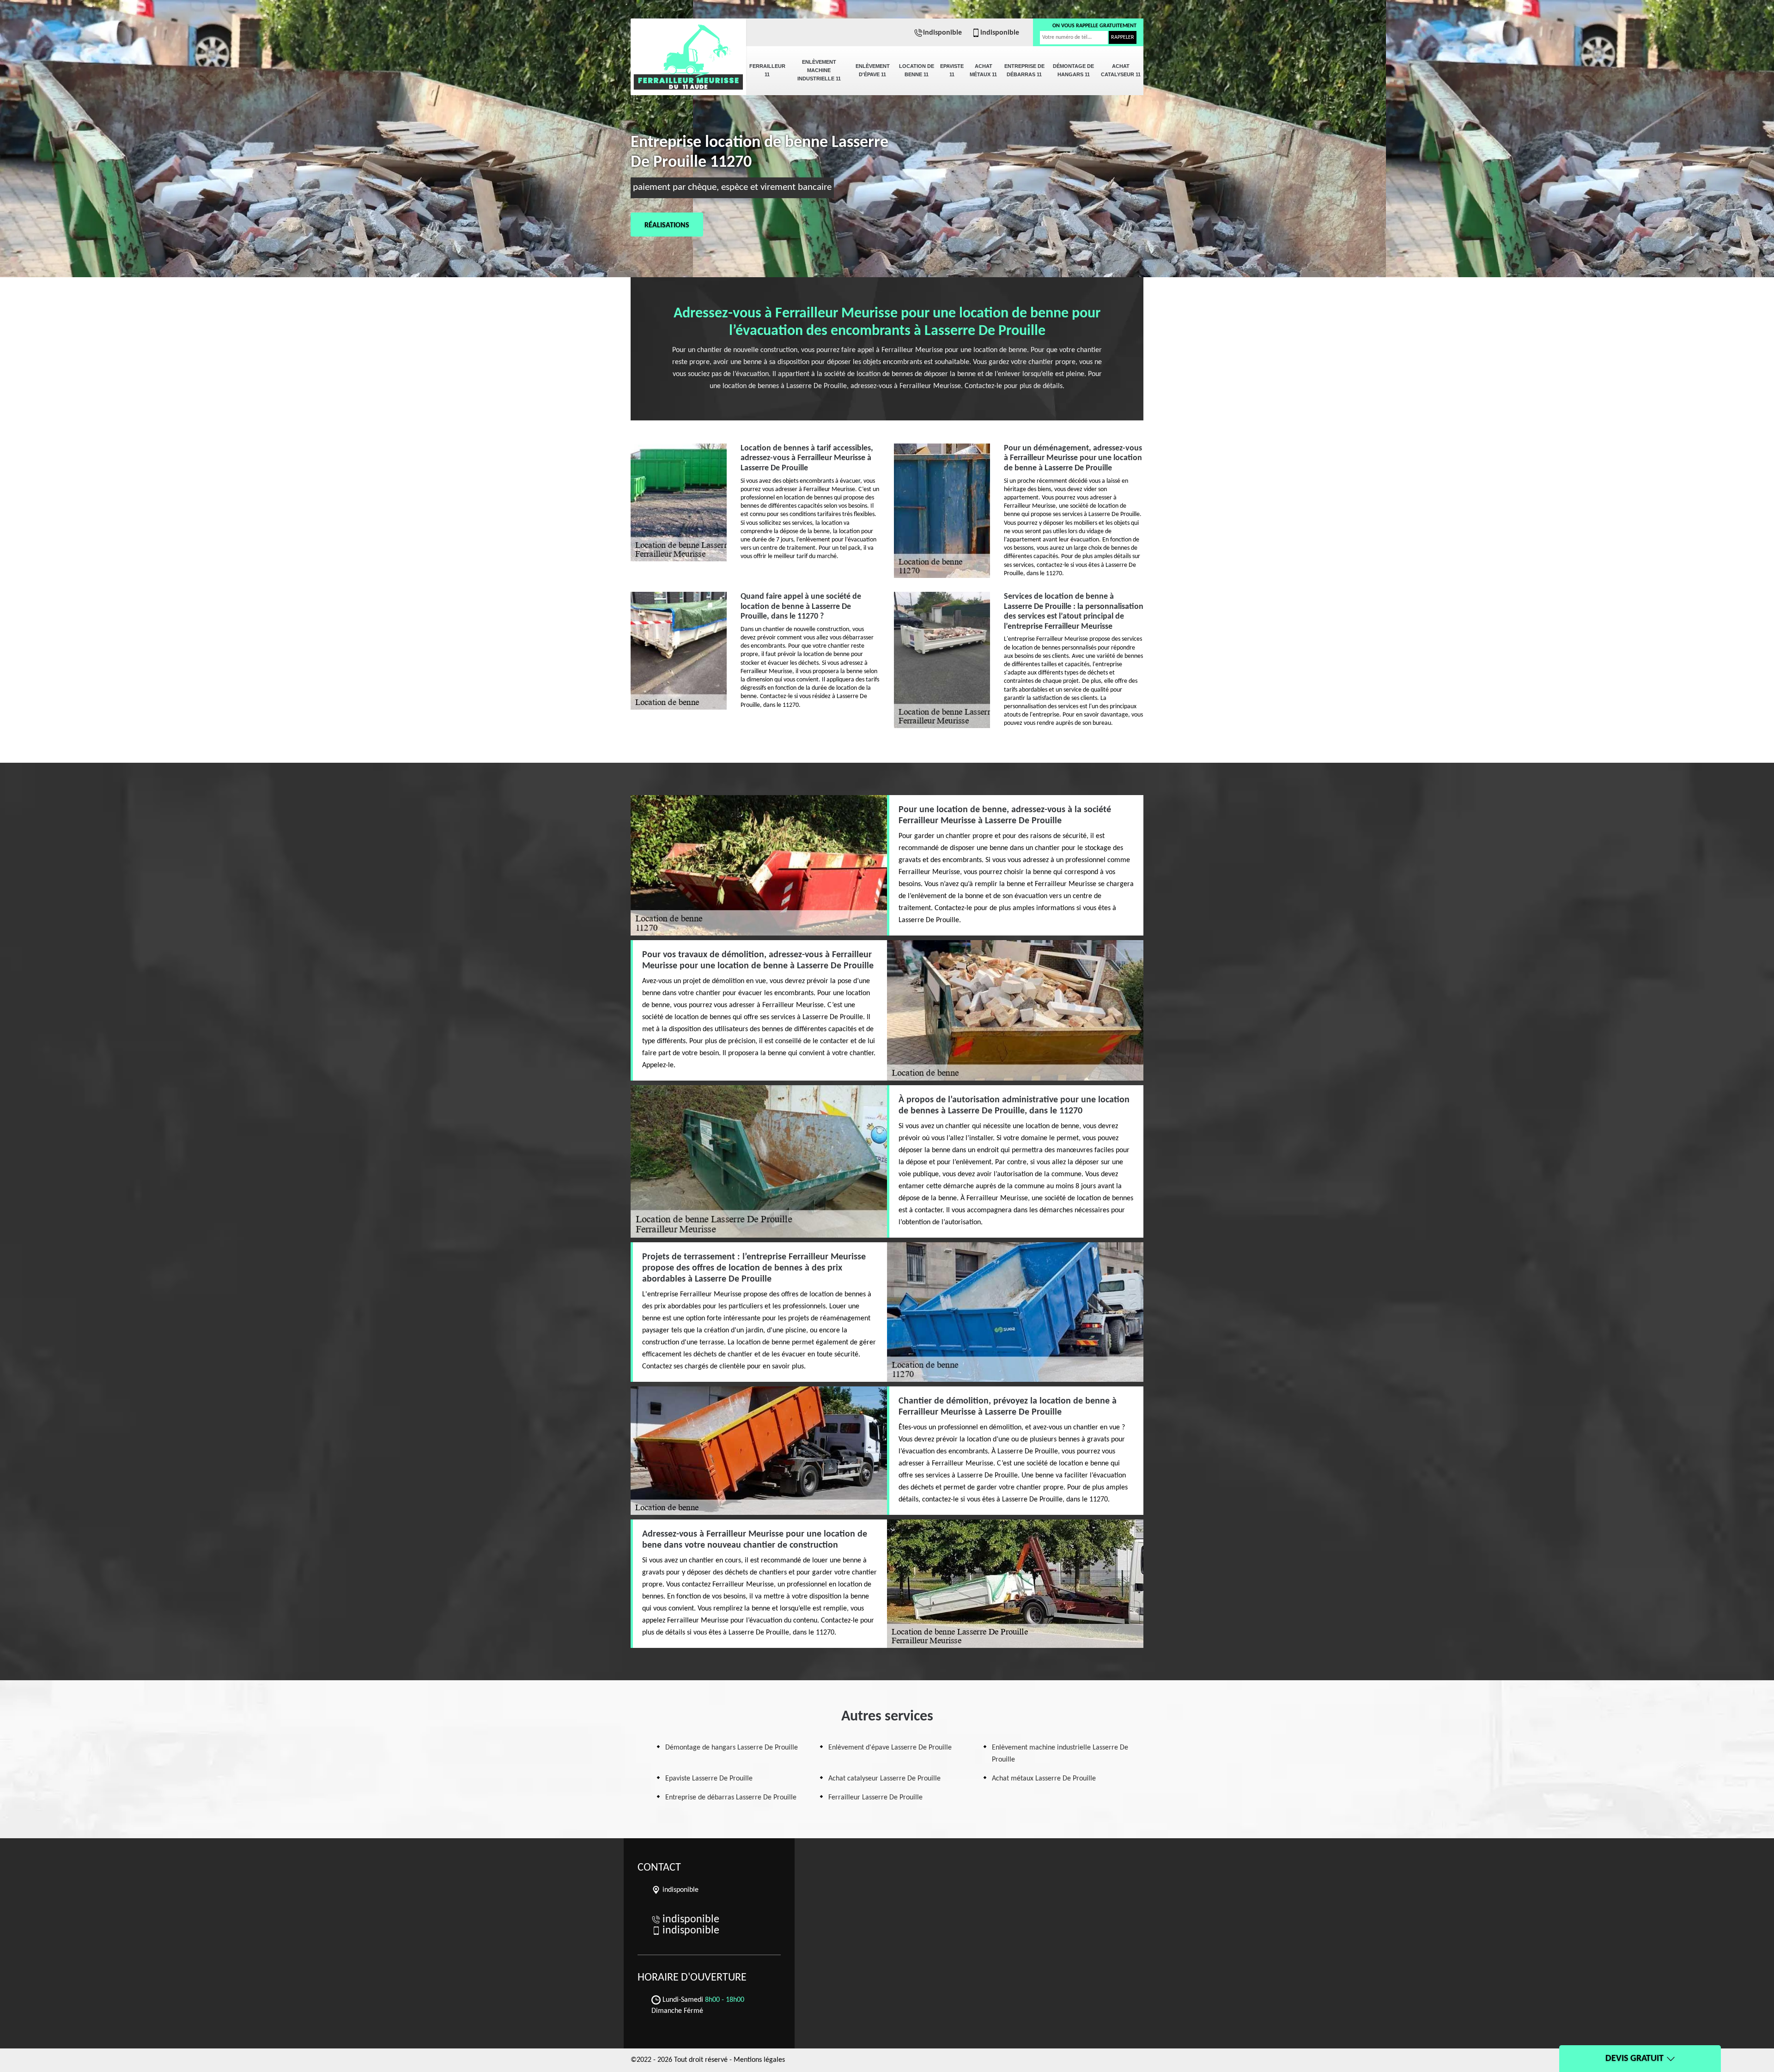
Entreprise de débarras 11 (1024, 70)
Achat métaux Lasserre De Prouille (1044, 1779)
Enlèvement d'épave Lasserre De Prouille (890, 1748)
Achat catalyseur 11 (1121, 70)
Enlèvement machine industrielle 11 (819, 70)
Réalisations (667, 225)
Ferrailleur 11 (767, 70)
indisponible (942, 33)
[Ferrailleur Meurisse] (688, 51)
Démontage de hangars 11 (1073, 70)
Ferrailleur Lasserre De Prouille (875, 1798)
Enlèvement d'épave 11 (873, 70)
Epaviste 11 (952, 70)
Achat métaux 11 (983, 70)
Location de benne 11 (917, 70)
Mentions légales (759, 2060)
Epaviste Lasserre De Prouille (709, 1779)
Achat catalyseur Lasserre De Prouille (884, 1779)
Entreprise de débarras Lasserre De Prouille (731, 1798)
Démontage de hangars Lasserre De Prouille (732, 1748)
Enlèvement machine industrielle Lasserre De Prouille (1060, 1754)
